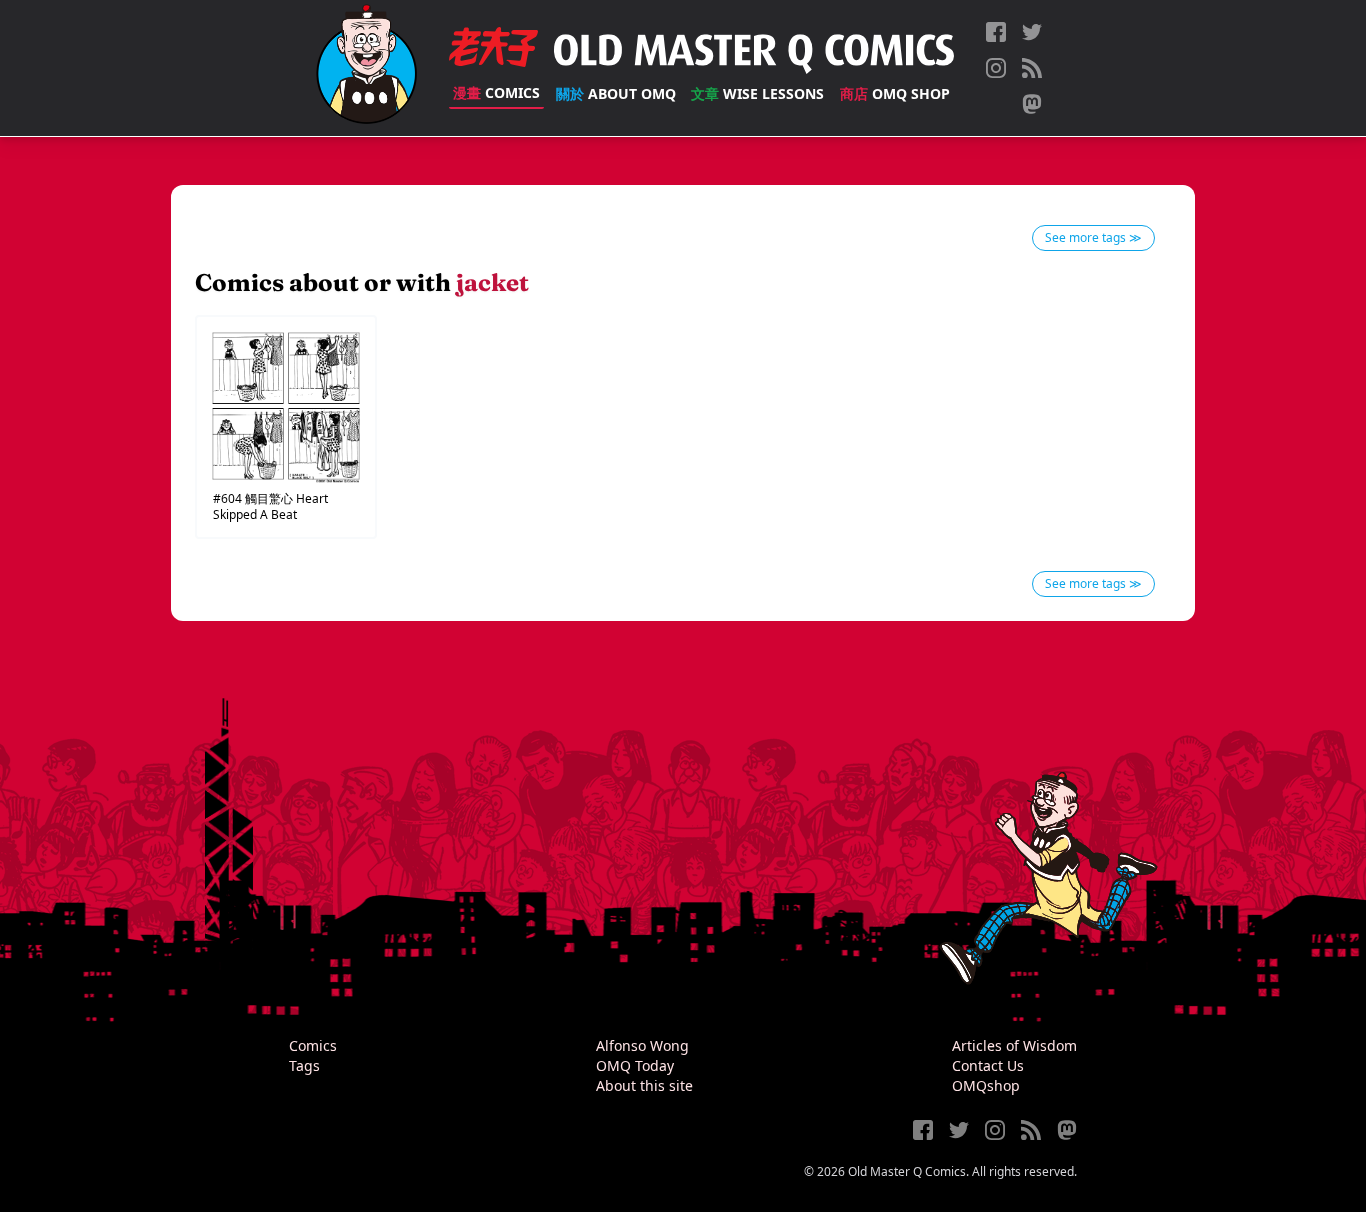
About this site (644, 1085)
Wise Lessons (757, 93)
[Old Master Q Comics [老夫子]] (366, 68)
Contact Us (988, 1065)
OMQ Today (635, 1065)
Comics (496, 92)
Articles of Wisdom (1014, 1045)
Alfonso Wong (642, 1045)
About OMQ (616, 93)
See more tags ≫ (1093, 237)
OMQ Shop (895, 93)
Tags (304, 1065)
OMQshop (986, 1085)
